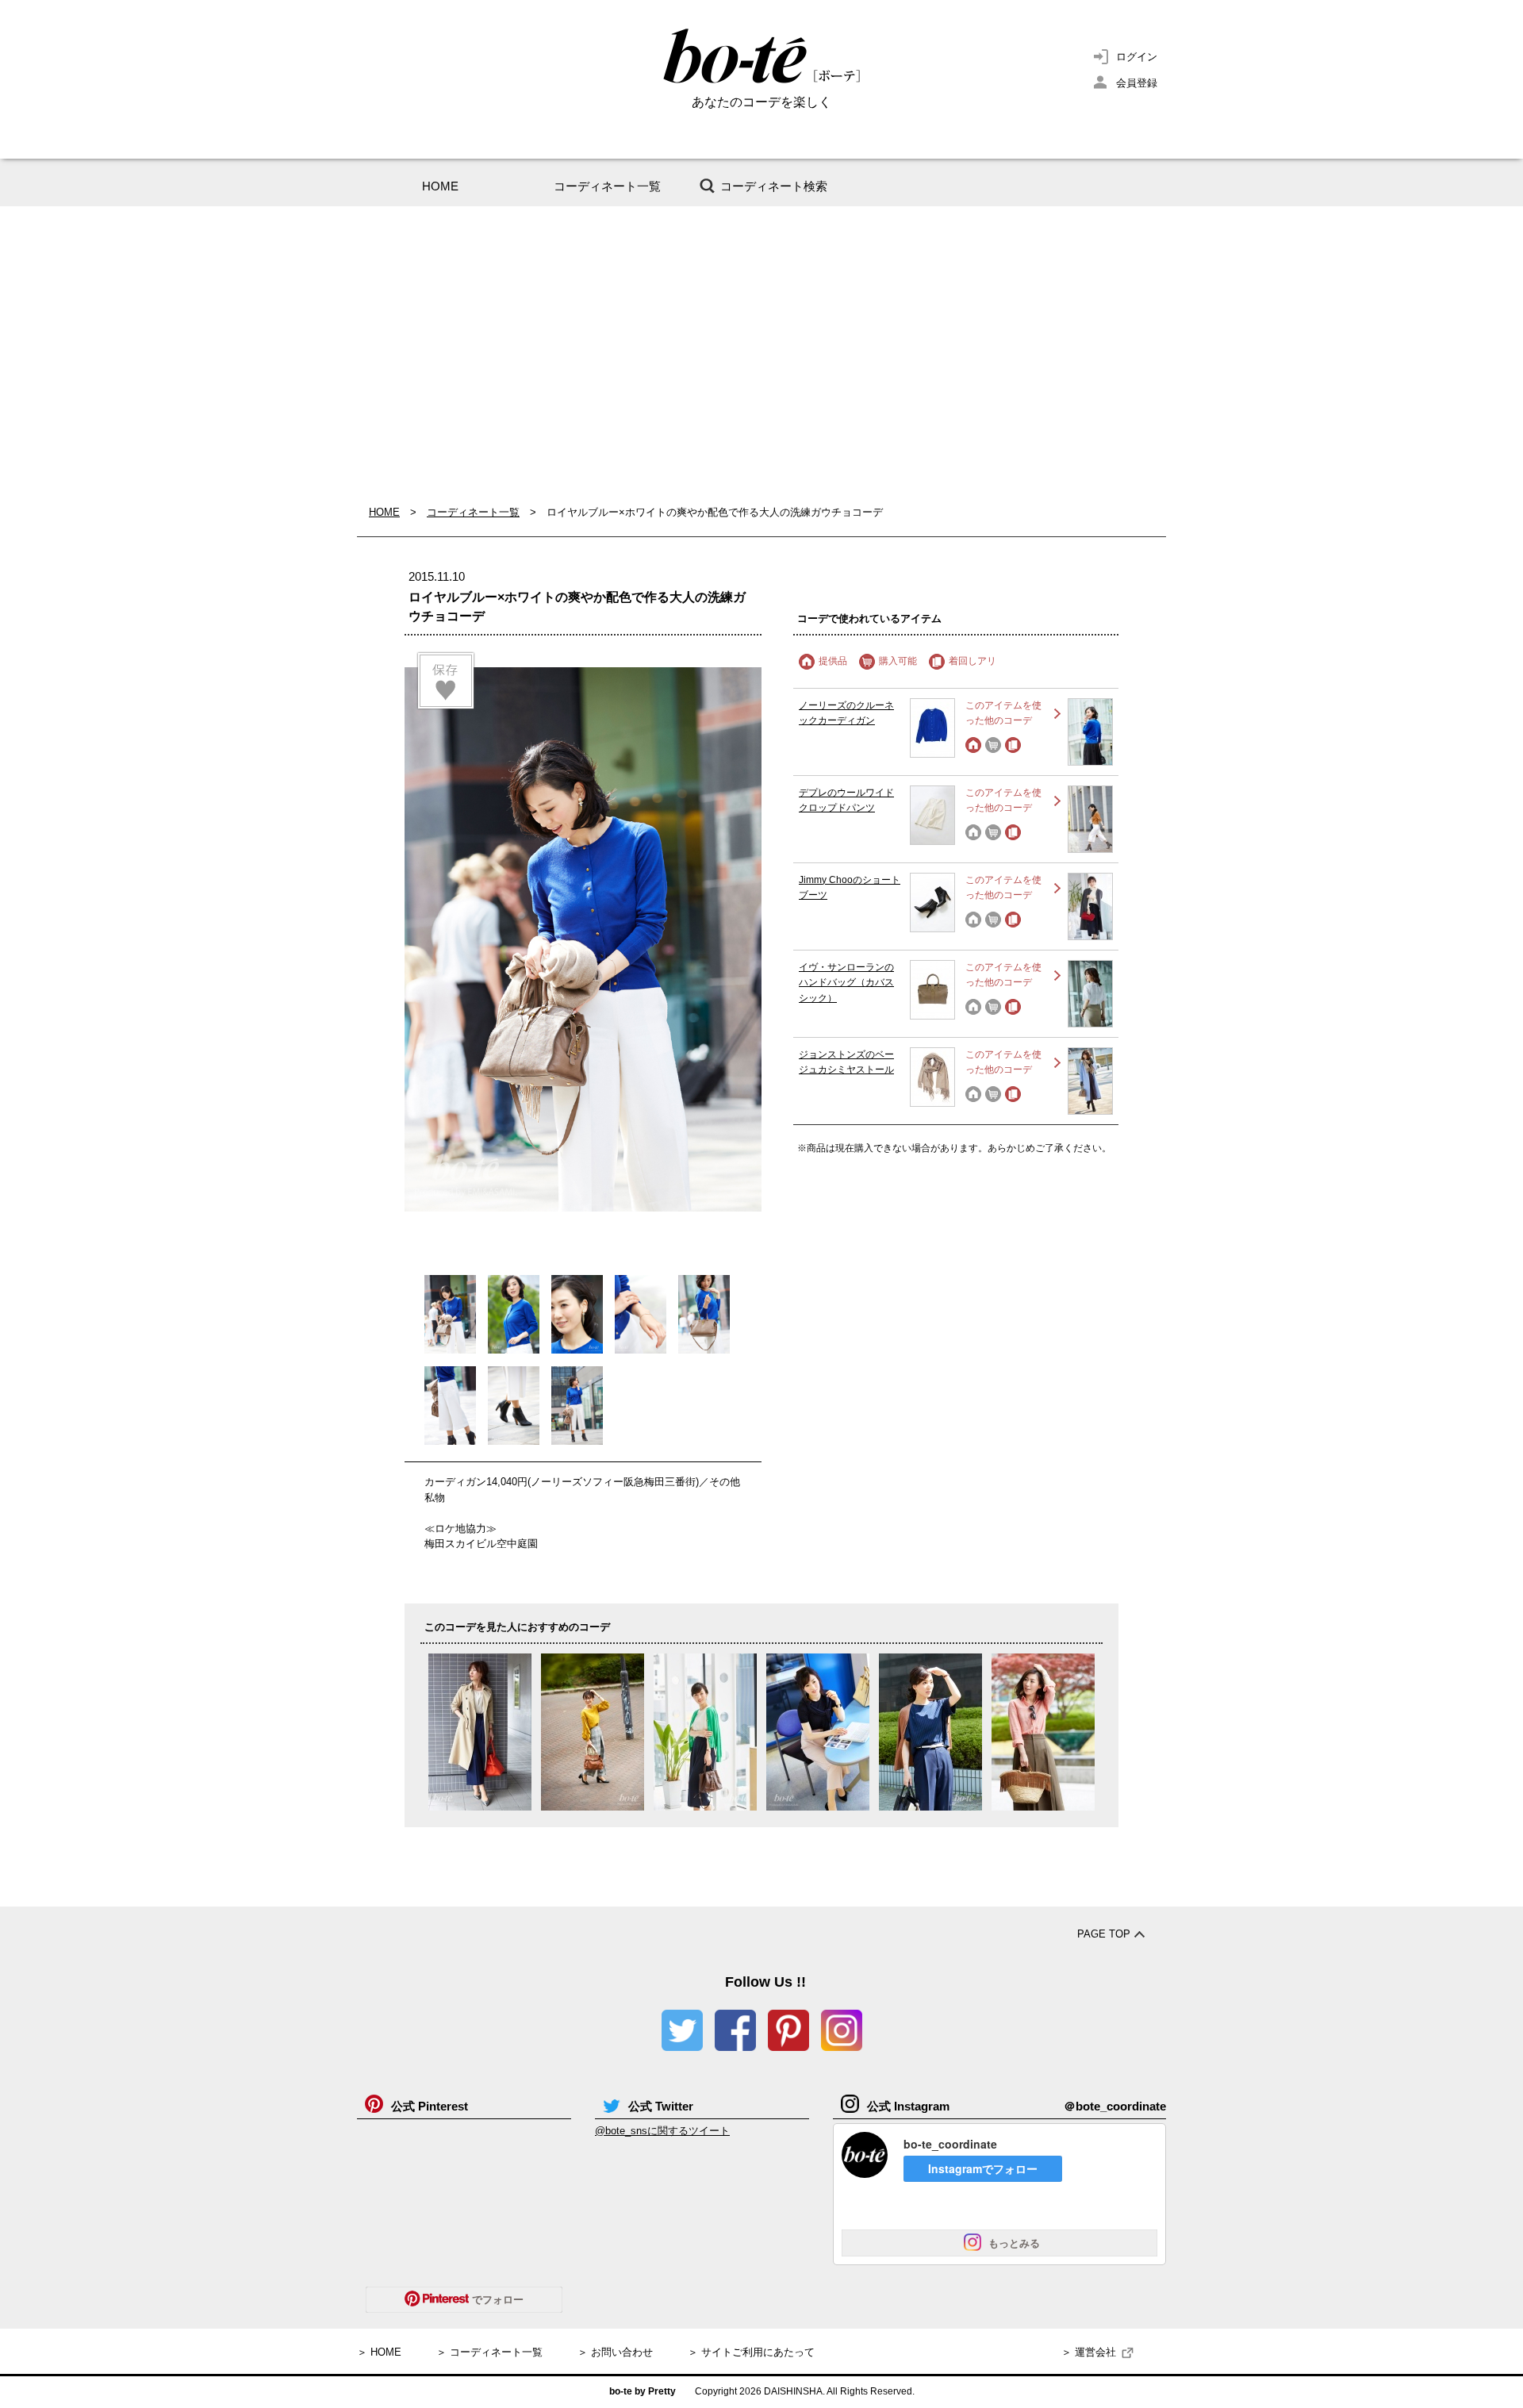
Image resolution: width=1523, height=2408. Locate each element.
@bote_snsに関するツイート (662, 2131)
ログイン (1137, 57)
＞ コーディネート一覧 (489, 2352)
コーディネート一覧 (607, 186)
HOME (440, 186)
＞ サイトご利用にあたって (751, 2352)
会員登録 (1137, 83)
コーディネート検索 (774, 186)
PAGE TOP (1104, 1934)
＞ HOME (379, 2352)
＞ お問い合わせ (615, 2352)
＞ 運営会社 (1089, 2352)
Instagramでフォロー (983, 2168)
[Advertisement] (761, 355)
